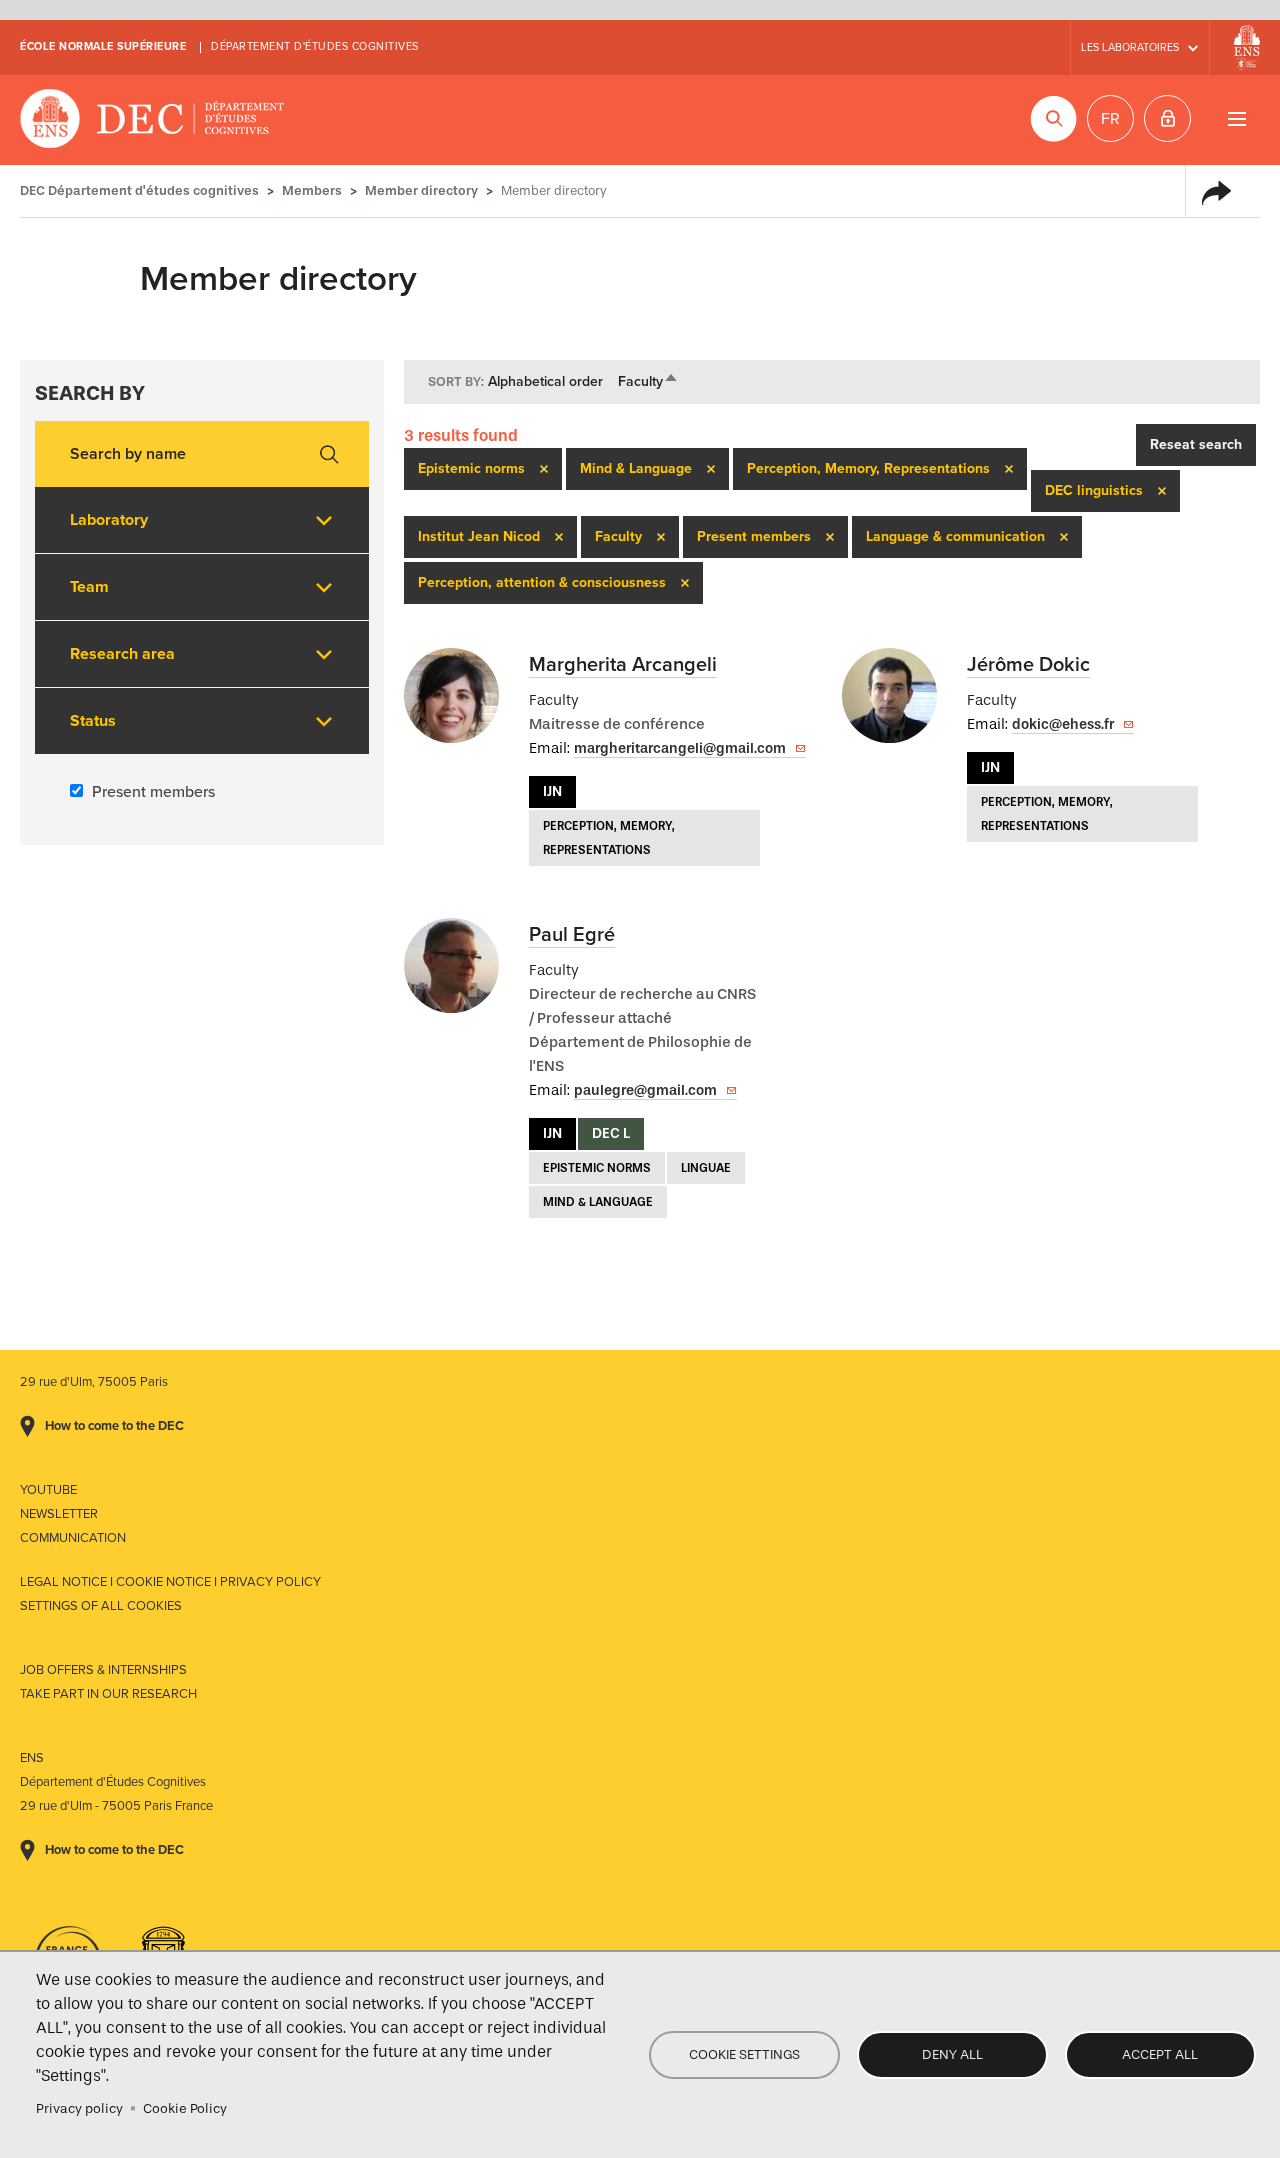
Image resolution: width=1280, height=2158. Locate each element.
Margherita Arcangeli (623, 665)
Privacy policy (79, 2108)
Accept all (1160, 2054)
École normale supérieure (103, 46)
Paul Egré (572, 935)
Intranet (1167, 118)
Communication (73, 1538)
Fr (1110, 119)
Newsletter (59, 1514)
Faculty (648, 381)
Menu (1236, 118)
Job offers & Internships (103, 1670)
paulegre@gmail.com (645, 1090)
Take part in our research (108, 1694)
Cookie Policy (185, 2108)
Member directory (421, 190)
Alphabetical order (545, 381)
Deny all (952, 2054)
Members (312, 190)
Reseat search (1196, 444)
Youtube (48, 1490)
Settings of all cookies (101, 1606)
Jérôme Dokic (1028, 665)
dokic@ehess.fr (1063, 724)
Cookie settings (744, 2054)
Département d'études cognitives (315, 46)
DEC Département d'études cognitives (152, 120)
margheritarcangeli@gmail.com (680, 748)
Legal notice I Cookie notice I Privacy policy (170, 1582)
